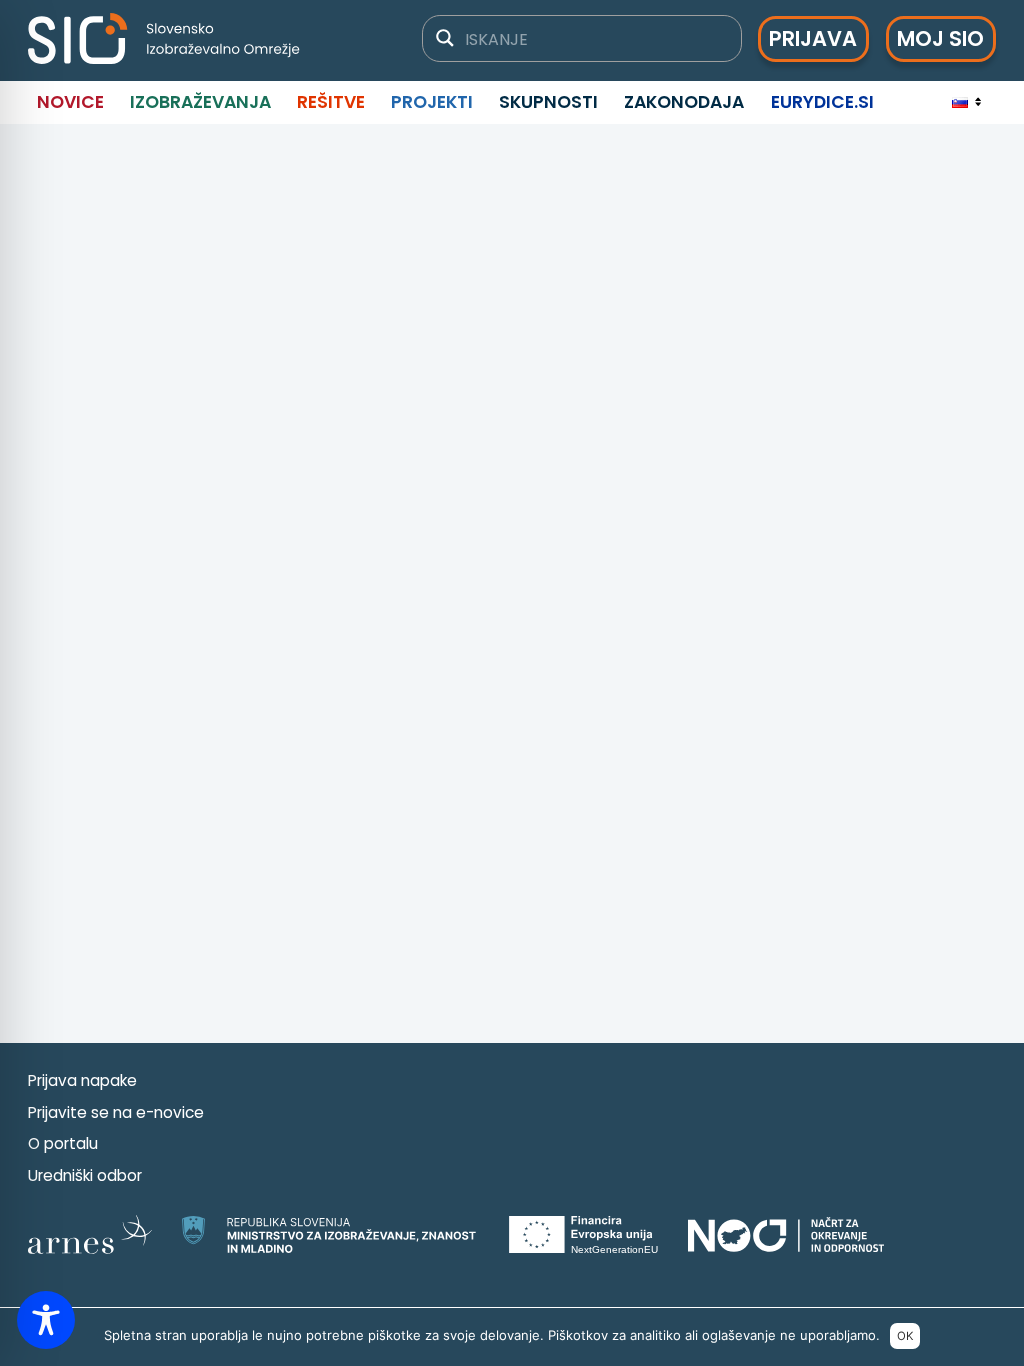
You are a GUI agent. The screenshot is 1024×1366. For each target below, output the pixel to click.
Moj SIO (940, 38)
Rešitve (331, 102)
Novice (70, 102)
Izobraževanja (200, 102)
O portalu (63, 1143)
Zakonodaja (684, 102)
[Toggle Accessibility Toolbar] (46, 1320)
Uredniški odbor (85, 1175)
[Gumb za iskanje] (445, 38)
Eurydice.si (822, 102)
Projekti (432, 102)
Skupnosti (548, 102)
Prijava (813, 38)
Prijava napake (82, 1080)
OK (905, 1336)
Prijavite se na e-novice (116, 1112)
